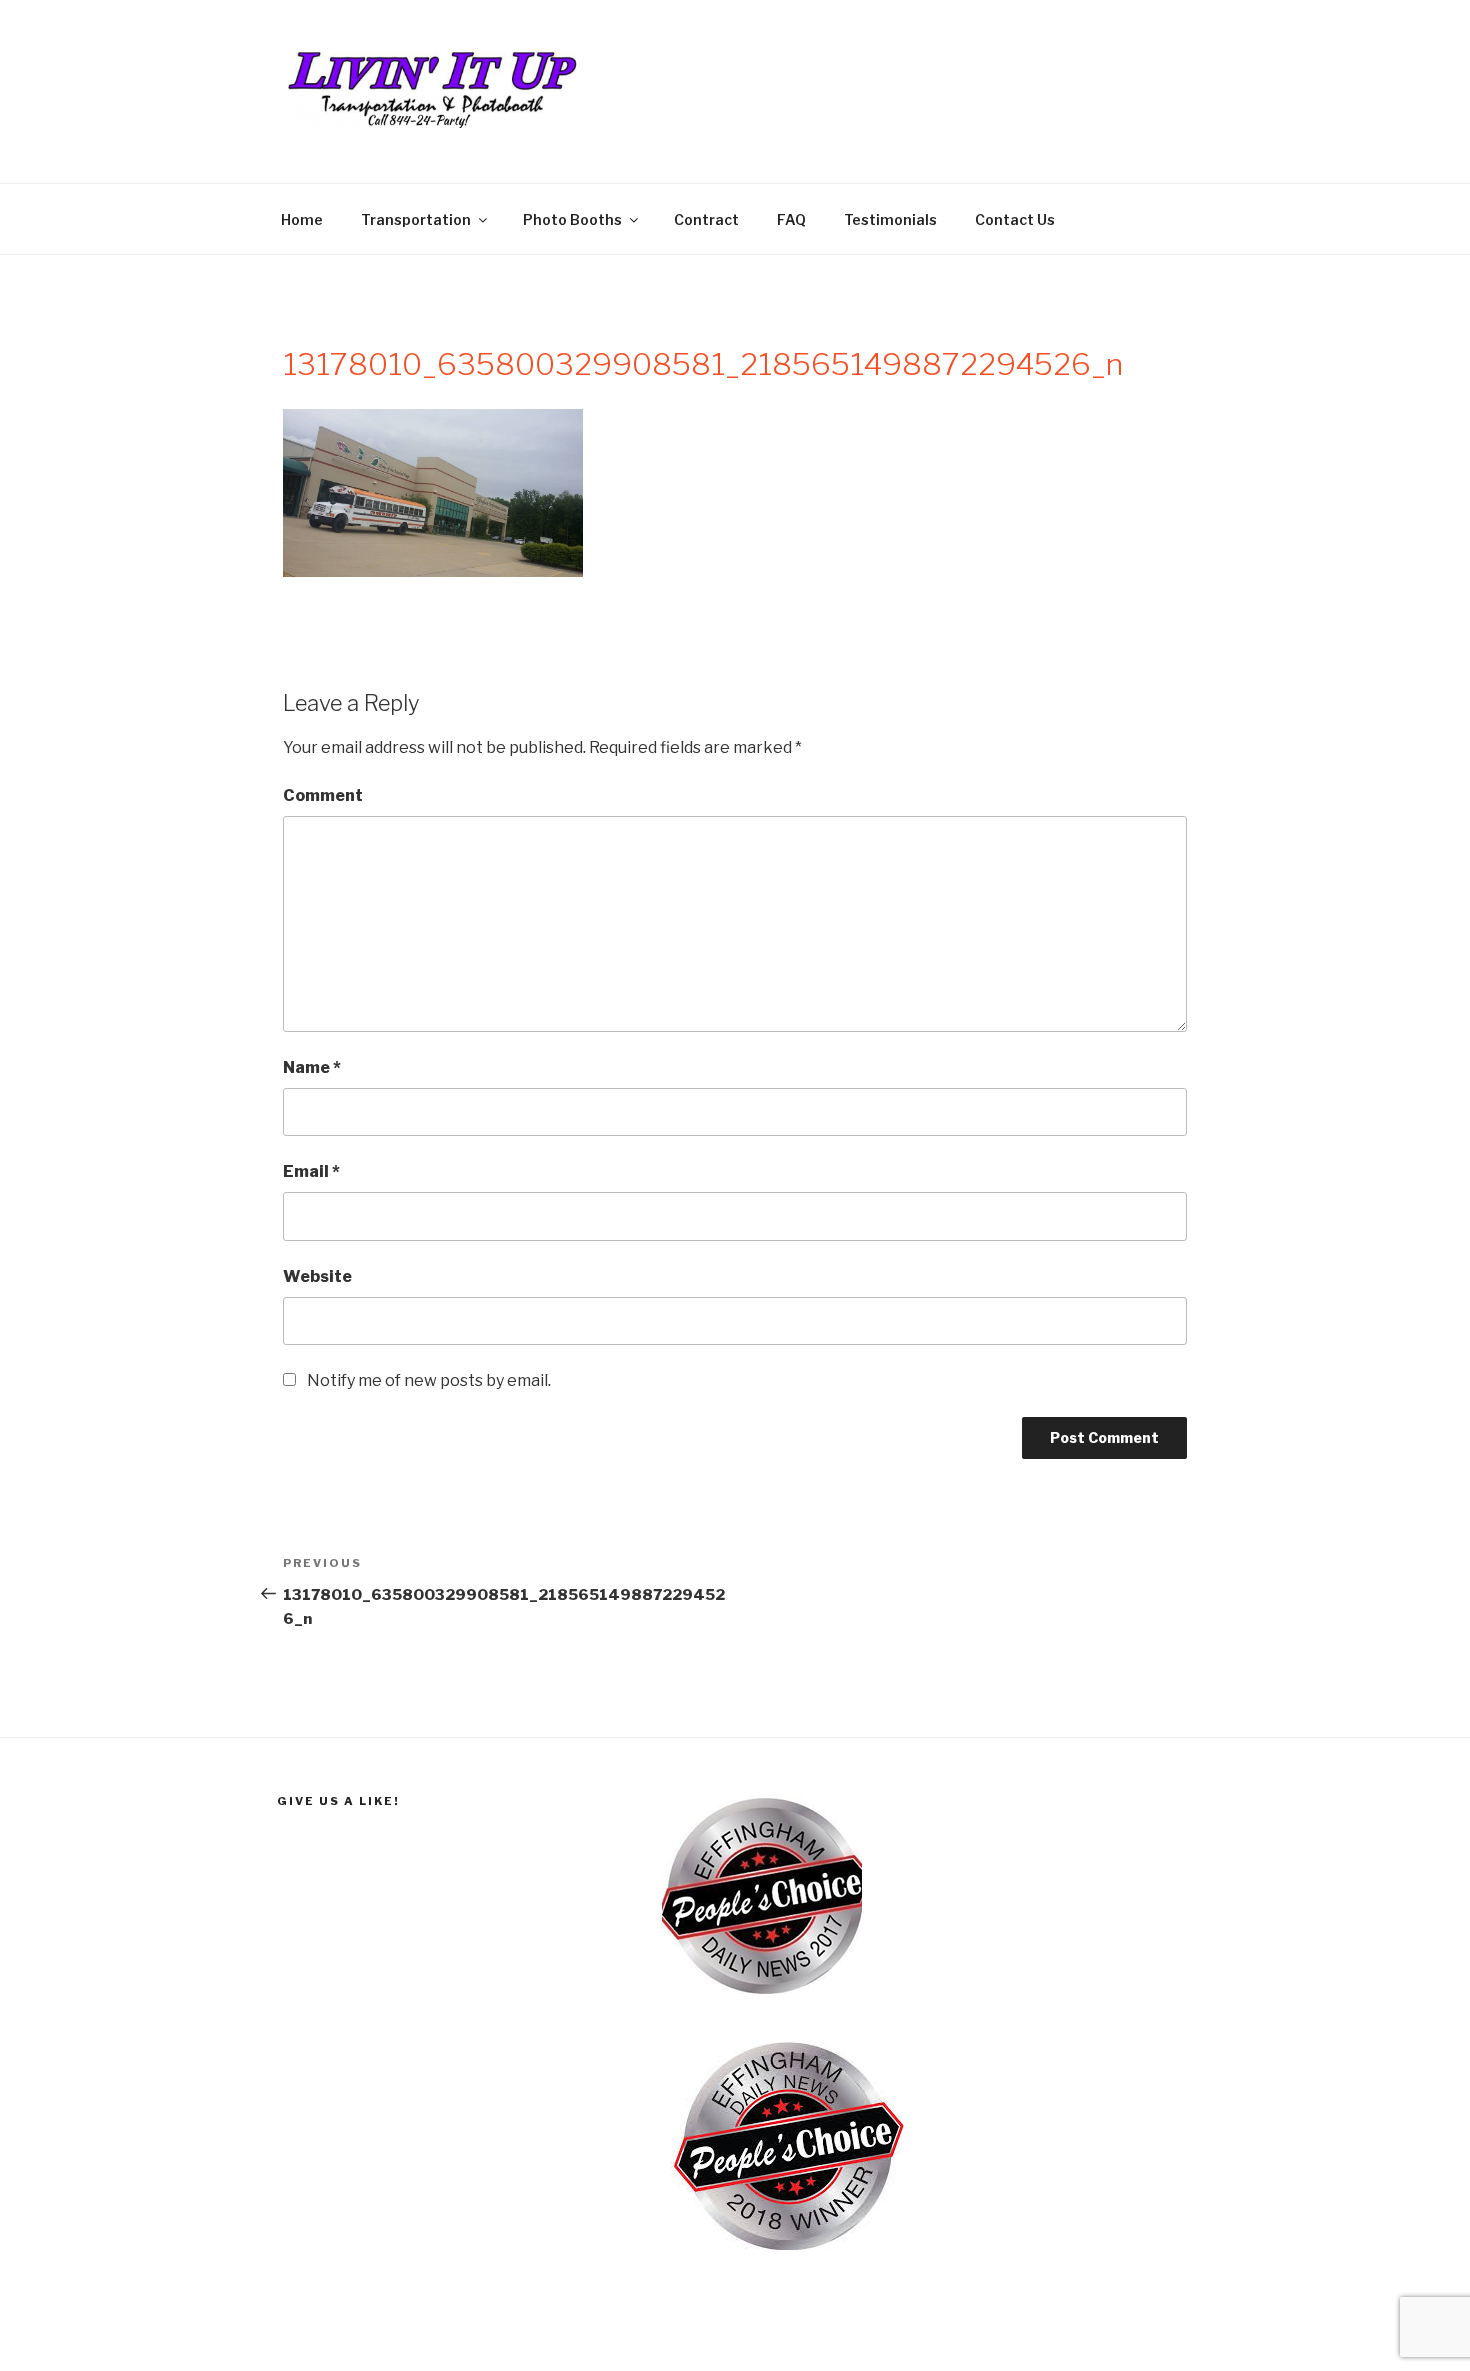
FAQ (791, 219)
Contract (706, 219)
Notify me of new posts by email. (429, 1380)
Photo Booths (572, 219)
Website (317, 1276)
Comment (323, 795)
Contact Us (1015, 219)
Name (312, 1067)
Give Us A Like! (338, 1801)
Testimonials (890, 219)
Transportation (416, 219)
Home (302, 219)
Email (311, 1171)
